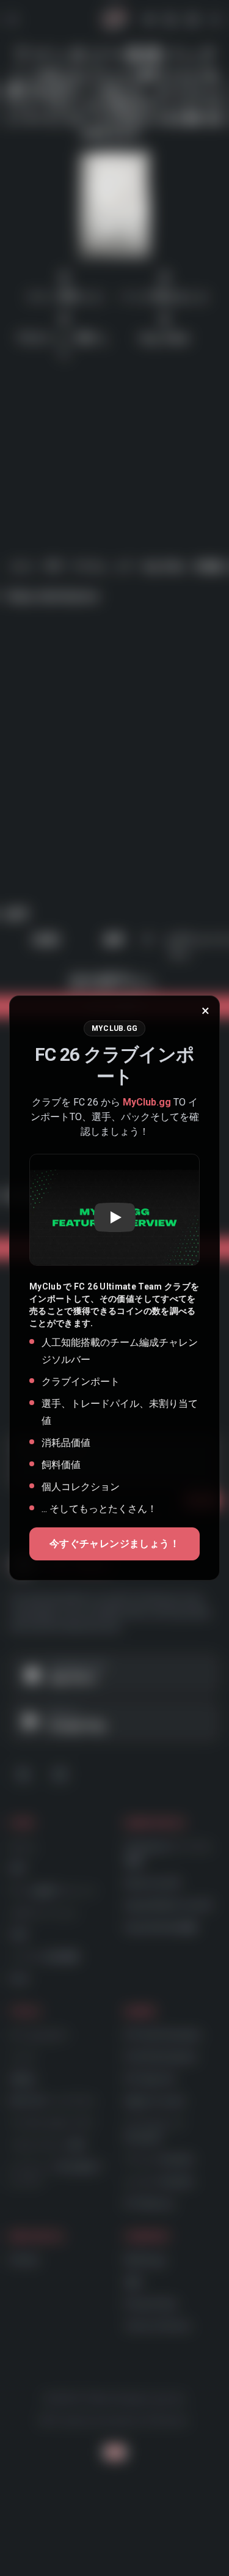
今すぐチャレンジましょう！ (114, 1544)
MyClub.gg (147, 1102)
